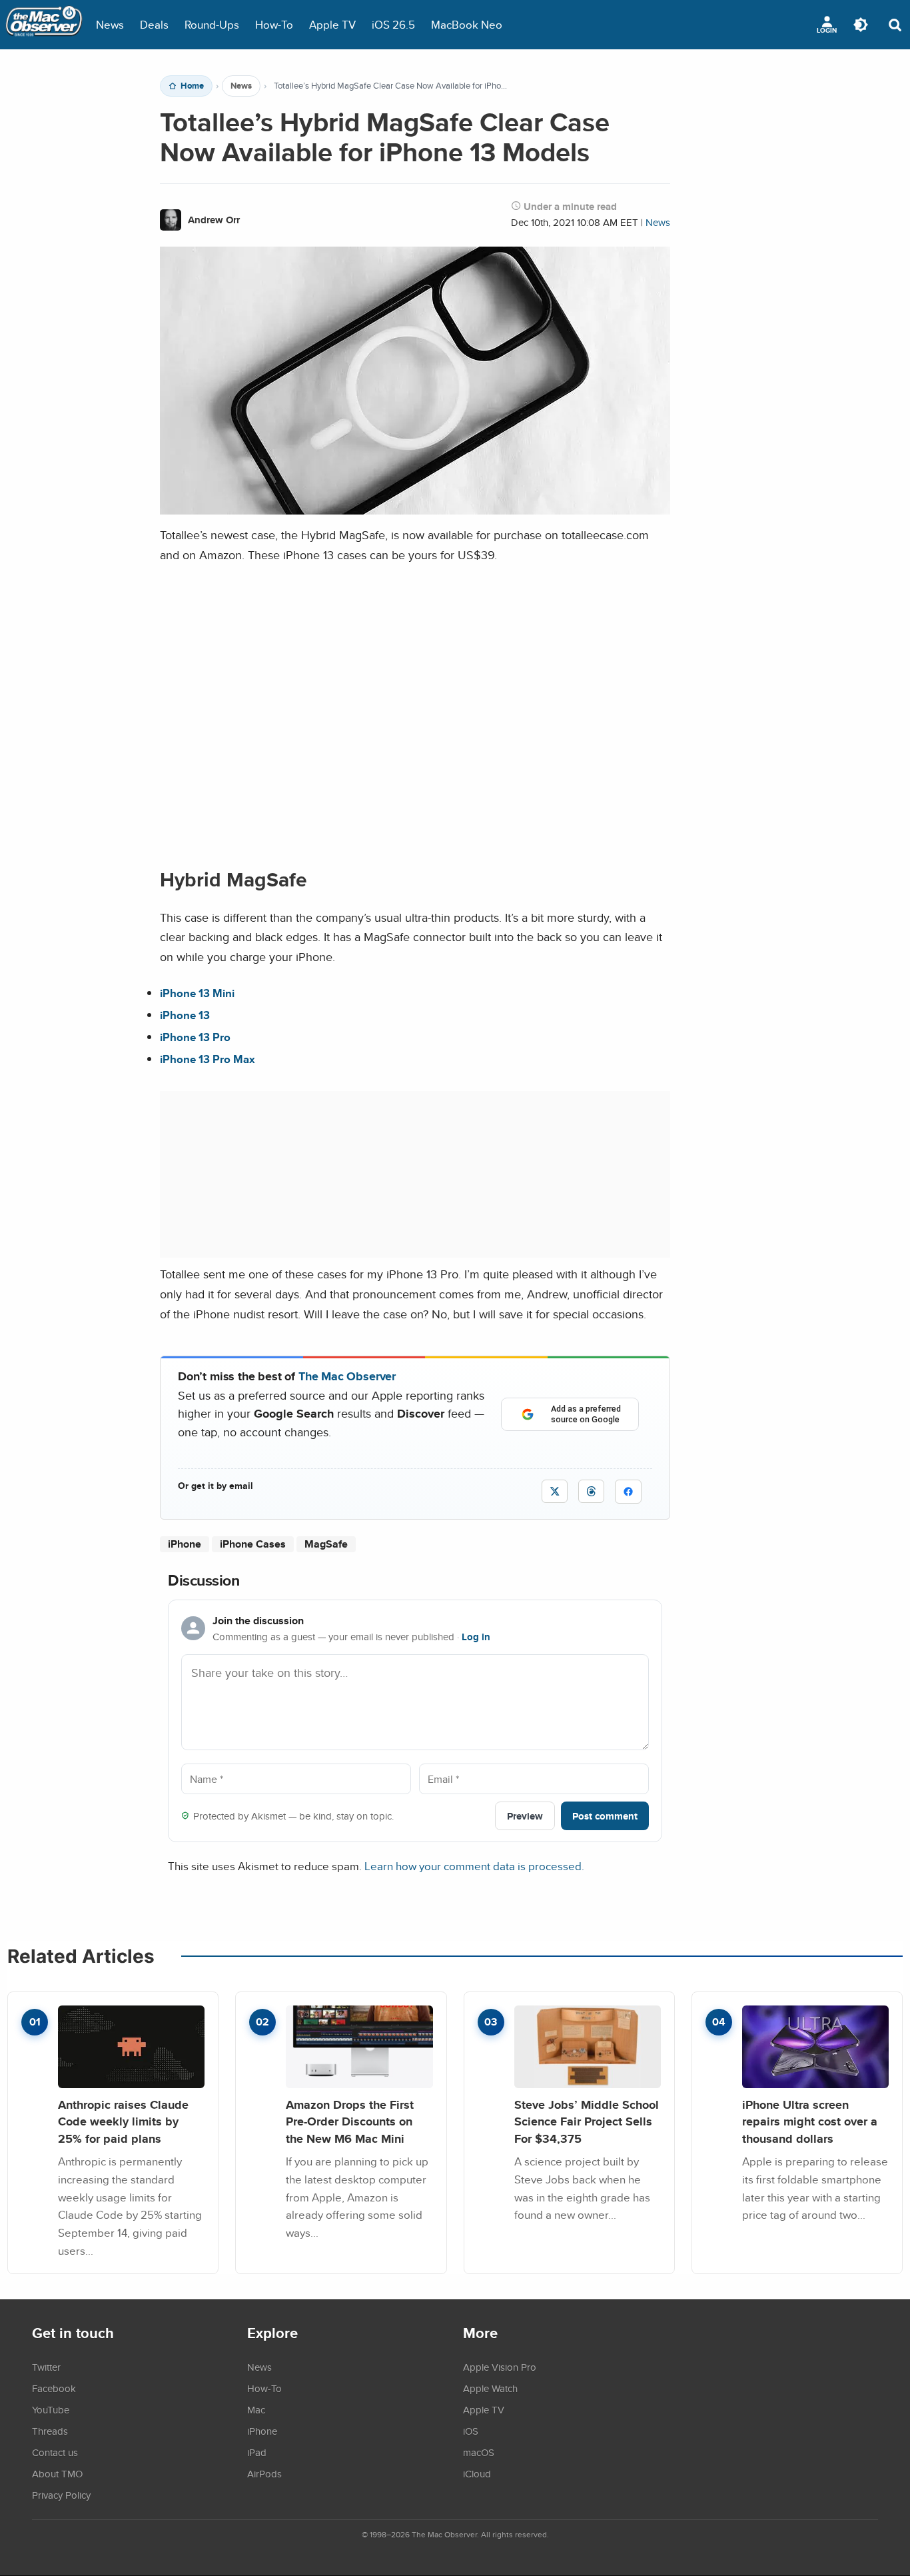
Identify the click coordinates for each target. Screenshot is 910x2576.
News (110, 24)
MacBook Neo (467, 24)
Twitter (46, 2367)
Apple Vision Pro (500, 2367)
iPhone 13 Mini (197, 993)
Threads (50, 2431)
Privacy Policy (61, 2495)
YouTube (51, 2409)
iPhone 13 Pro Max (208, 1059)
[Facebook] (628, 1492)
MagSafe (326, 1544)
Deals (154, 24)
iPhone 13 (185, 1015)
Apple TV (332, 24)
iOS (471, 2431)
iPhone (185, 1544)
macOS (479, 2452)
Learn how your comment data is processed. (474, 1866)
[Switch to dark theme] (861, 25)
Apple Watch (490, 2388)
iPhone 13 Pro (195, 1037)
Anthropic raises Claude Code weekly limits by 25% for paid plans (123, 2121)
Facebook (54, 2388)
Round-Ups (212, 24)
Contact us (55, 2452)
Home (192, 86)
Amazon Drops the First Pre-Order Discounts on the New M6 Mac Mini (350, 2121)
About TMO (57, 2473)
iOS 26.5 (393, 24)
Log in (476, 1637)
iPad (257, 2452)
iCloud (477, 2473)
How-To (274, 24)
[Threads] (591, 1491)
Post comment (605, 1816)
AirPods (264, 2473)
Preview (525, 1816)
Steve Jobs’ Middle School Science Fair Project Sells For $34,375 (587, 2121)
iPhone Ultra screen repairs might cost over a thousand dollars (810, 2121)
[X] (555, 1491)
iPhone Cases (253, 1544)
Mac (256, 2409)
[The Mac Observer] (44, 25)
